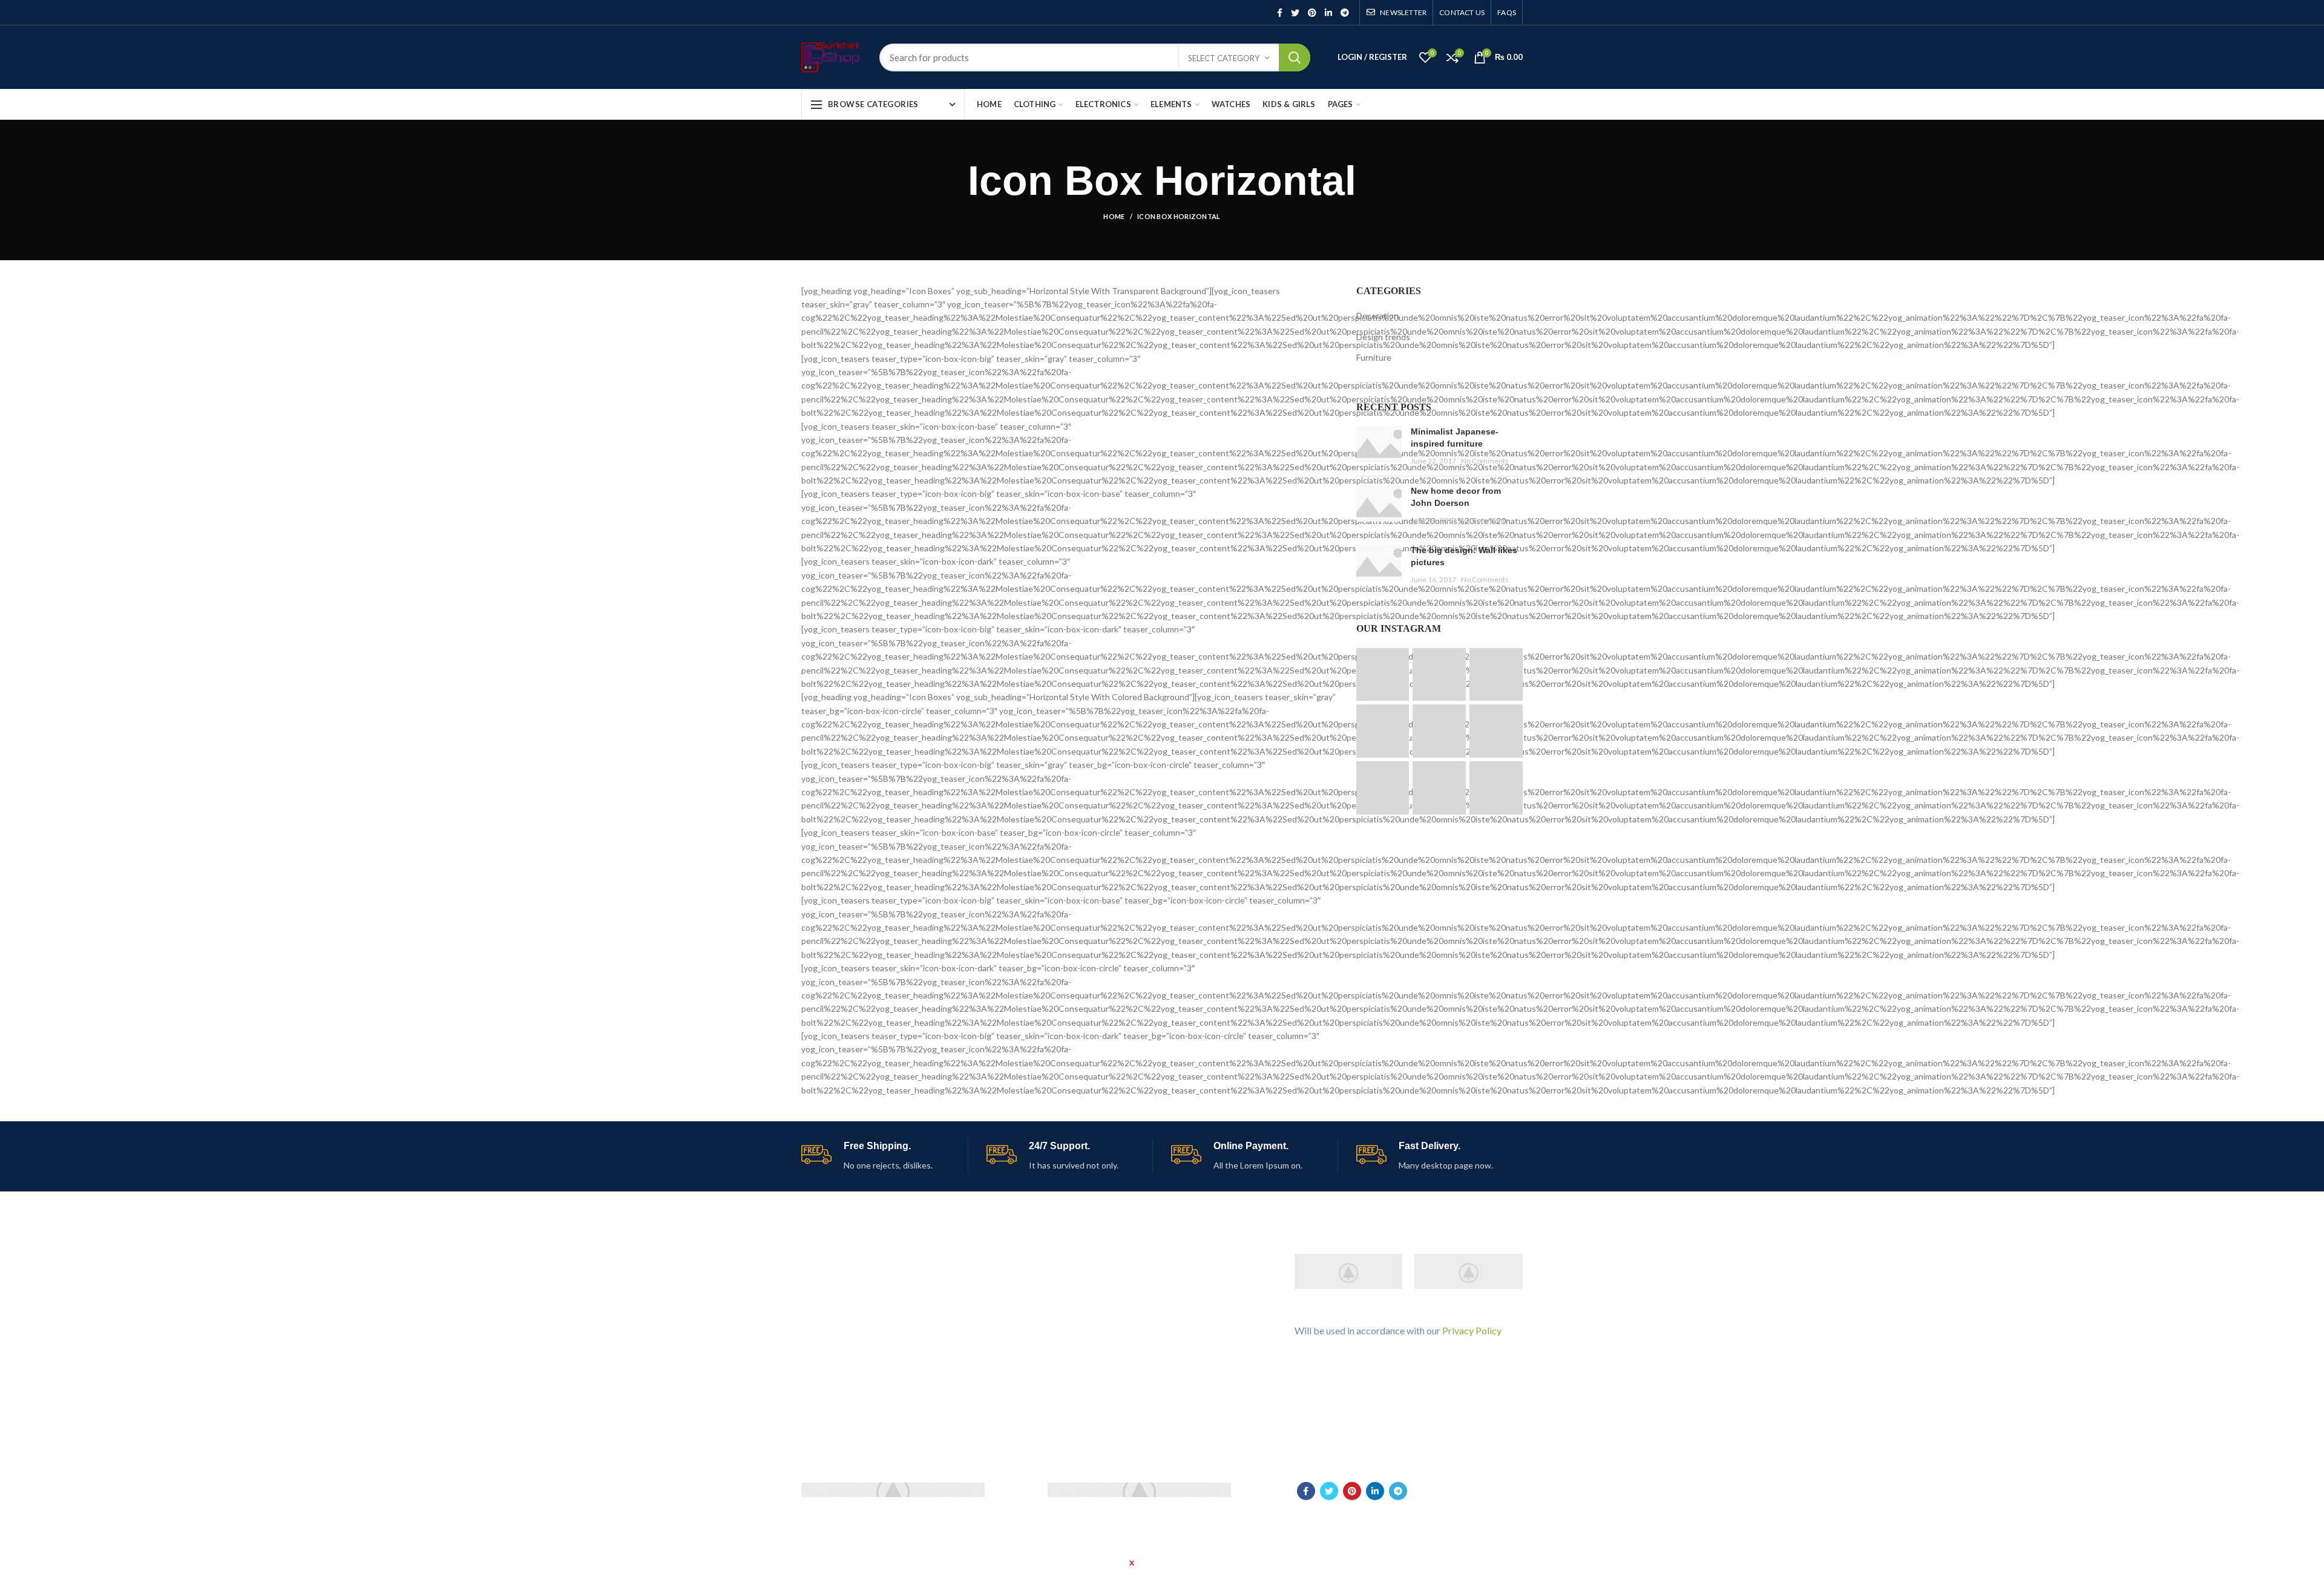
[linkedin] (1328, 13)
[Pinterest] (1312, 13)
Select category (1224, 58)
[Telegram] (1345, 13)
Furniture (1374, 357)
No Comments (1485, 461)
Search (1295, 57)
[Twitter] (1295, 13)
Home (1114, 216)
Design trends (1383, 337)
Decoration (1377, 316)
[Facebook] (1280, 13)
